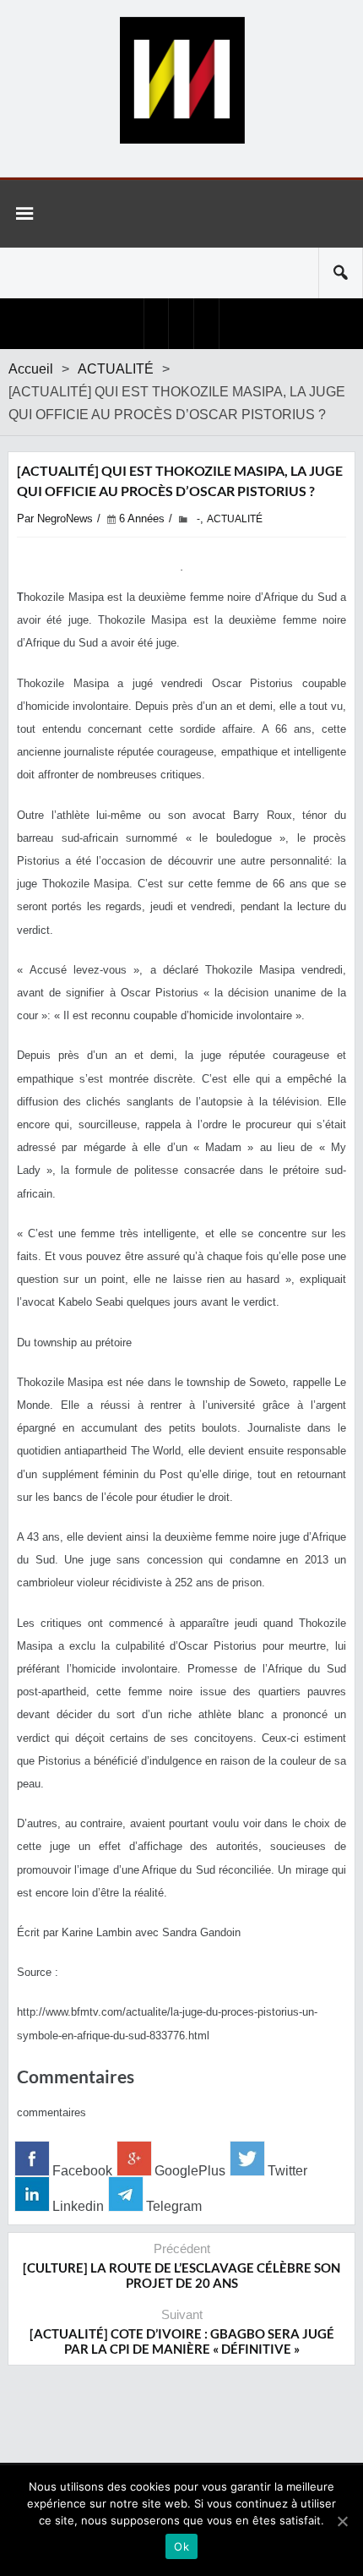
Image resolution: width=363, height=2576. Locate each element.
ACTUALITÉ (116, 369)
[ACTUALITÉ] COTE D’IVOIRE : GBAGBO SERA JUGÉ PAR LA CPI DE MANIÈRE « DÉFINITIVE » (182, 2341)
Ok (181, 2546)
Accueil (31, 369)
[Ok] (342, 2521)
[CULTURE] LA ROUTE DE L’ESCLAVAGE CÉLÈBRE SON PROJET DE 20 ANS (181, 2275)
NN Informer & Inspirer (181, 80)
